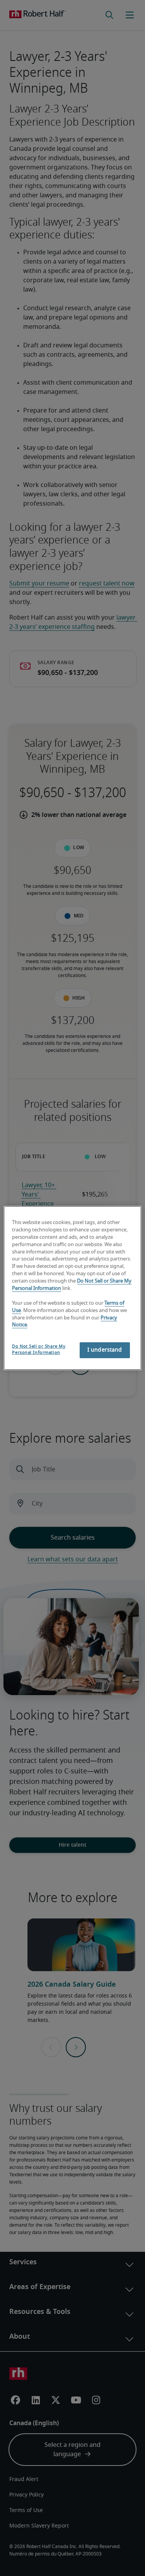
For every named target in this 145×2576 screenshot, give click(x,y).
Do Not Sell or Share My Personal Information (39, 1349)
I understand (105, 1350)
